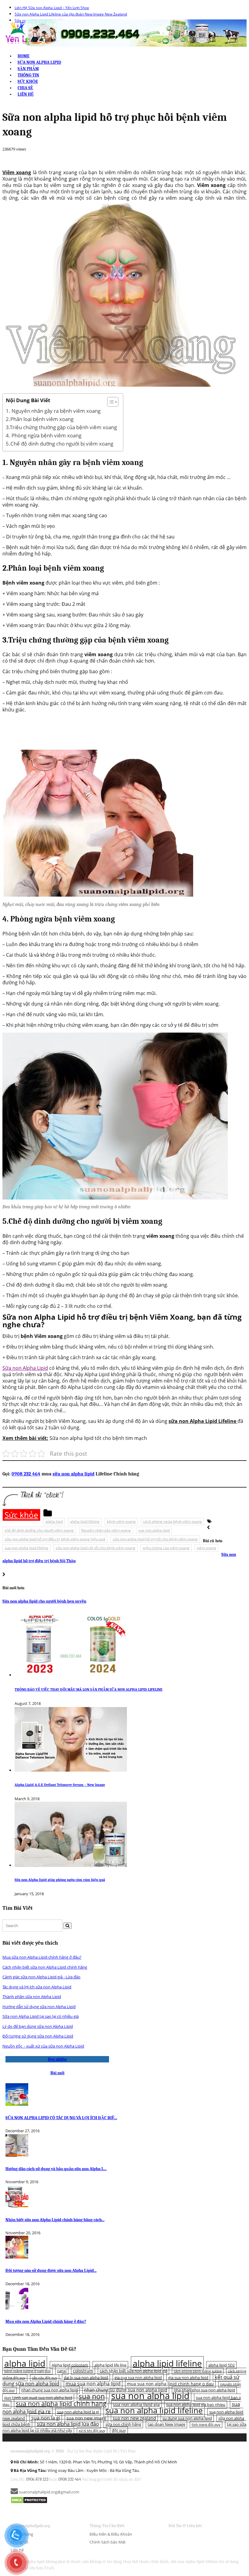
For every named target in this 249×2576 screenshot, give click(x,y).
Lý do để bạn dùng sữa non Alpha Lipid (38, 2026)
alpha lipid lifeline (85, 1521)
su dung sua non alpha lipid (187, 2418)
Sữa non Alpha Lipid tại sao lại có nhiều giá (41, 2016)
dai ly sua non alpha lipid (86, 2377)
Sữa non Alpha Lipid (25, 1368)
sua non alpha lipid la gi (78, 2412)
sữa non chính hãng (123, 2424)
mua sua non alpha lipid (93, 2384)
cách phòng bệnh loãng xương (198, 2371)
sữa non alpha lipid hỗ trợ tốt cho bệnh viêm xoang (155, 1539)
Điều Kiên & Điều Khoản (111, 2534)
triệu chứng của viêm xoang (166, 1548)
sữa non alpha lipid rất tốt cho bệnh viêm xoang (96, 1548)
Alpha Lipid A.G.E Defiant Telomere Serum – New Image (60, 1785)
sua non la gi (46, 2418)
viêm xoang (206, 1548)
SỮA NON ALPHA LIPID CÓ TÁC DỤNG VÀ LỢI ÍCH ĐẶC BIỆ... (61, 2118)
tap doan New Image (166, 2424)
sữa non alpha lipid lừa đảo (68, 2424)
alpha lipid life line (110, 2365)
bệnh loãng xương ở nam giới (27, 2371)
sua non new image (86, 2418)
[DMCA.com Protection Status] (29, 2500)
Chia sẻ (25, 88)
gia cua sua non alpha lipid (138, 2377)
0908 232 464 (26, 1474)
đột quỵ (119, 2430)
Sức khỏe (28, 81)
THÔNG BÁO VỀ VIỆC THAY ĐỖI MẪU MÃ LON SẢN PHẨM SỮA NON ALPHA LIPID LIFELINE (89, 1689)
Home (24, 56)
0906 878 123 (37, 2479)
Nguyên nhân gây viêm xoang (106, 1530)
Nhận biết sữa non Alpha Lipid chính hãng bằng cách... (55, 2220)
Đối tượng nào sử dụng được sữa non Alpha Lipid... (51, 2271)
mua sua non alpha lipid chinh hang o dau (170, 2384)
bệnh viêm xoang (121, 1521)
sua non (92, 2396)
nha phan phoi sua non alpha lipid (204, 2390)
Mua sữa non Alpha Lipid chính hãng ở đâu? (42, 1957)
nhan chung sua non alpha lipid (49, 2390)
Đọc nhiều (57, 2059)
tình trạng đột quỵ (206, 2425)
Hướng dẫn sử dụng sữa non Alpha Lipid (39, 2007)
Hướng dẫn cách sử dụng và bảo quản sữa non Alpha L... (56, 2169)
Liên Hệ (26, 94)
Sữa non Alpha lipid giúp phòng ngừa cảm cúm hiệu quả (60, 1880)
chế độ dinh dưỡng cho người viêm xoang (39, 1530)
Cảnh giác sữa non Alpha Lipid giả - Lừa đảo (41, 1977)
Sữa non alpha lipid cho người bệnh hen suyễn (44, 1601)
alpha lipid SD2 (222, 2365)
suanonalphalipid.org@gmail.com (49, 2492)
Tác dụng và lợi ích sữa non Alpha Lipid (37, 1987)
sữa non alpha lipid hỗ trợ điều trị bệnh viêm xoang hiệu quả (55, 1539)
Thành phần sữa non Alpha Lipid (32, 1997)
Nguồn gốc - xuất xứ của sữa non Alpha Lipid (43, 2046)
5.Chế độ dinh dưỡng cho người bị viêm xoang (60, 444)
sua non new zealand (134, 2418)
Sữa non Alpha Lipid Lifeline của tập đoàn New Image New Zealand (71, 14)
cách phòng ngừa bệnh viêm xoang (172, 1521)
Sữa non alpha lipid (39, 62)
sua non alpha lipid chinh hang (61, 2403)
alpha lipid (54, 1521)
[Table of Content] (113, 402)
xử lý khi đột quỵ (92, 2431)
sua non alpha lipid (154, 1530)
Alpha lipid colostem (70, 2365)
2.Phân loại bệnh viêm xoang (40, 419)
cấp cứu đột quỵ (45, 2378)
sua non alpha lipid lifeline (26, 1548)
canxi (62, 2371)
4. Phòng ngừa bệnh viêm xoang (44, 435)
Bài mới (57, 2073)
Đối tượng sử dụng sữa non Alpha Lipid (38, 2036)
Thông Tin (28, 75)
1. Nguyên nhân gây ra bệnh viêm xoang (53, 411)
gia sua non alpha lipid (188, 2377)
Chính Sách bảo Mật (108, 2542)
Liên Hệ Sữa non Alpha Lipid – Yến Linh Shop (52, 8)
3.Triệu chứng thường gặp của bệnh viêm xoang (61, 427)
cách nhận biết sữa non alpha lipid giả (133, 2371)
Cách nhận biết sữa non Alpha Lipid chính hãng (45, 1967)
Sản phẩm (28, 69)
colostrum (83, 2371)
